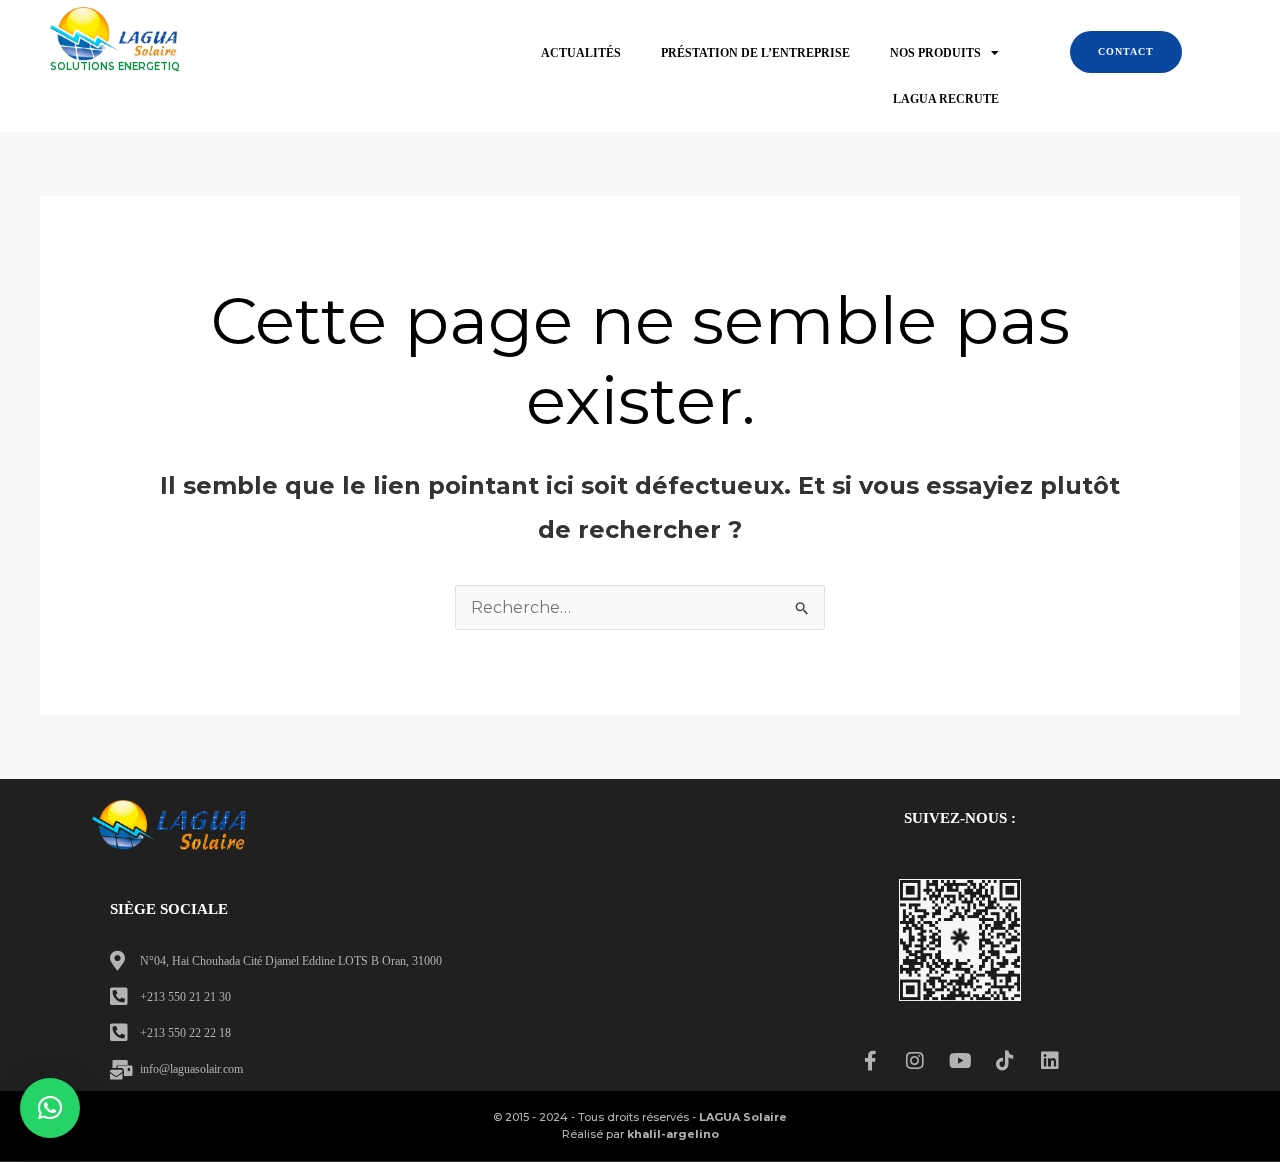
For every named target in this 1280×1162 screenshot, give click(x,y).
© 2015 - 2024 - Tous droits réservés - (640, 1117)
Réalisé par (640, 1134)
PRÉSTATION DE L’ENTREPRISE (755, 53)
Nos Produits (935, 53)
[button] (50, 1108)
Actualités (581, 53)
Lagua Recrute (946, 99)
